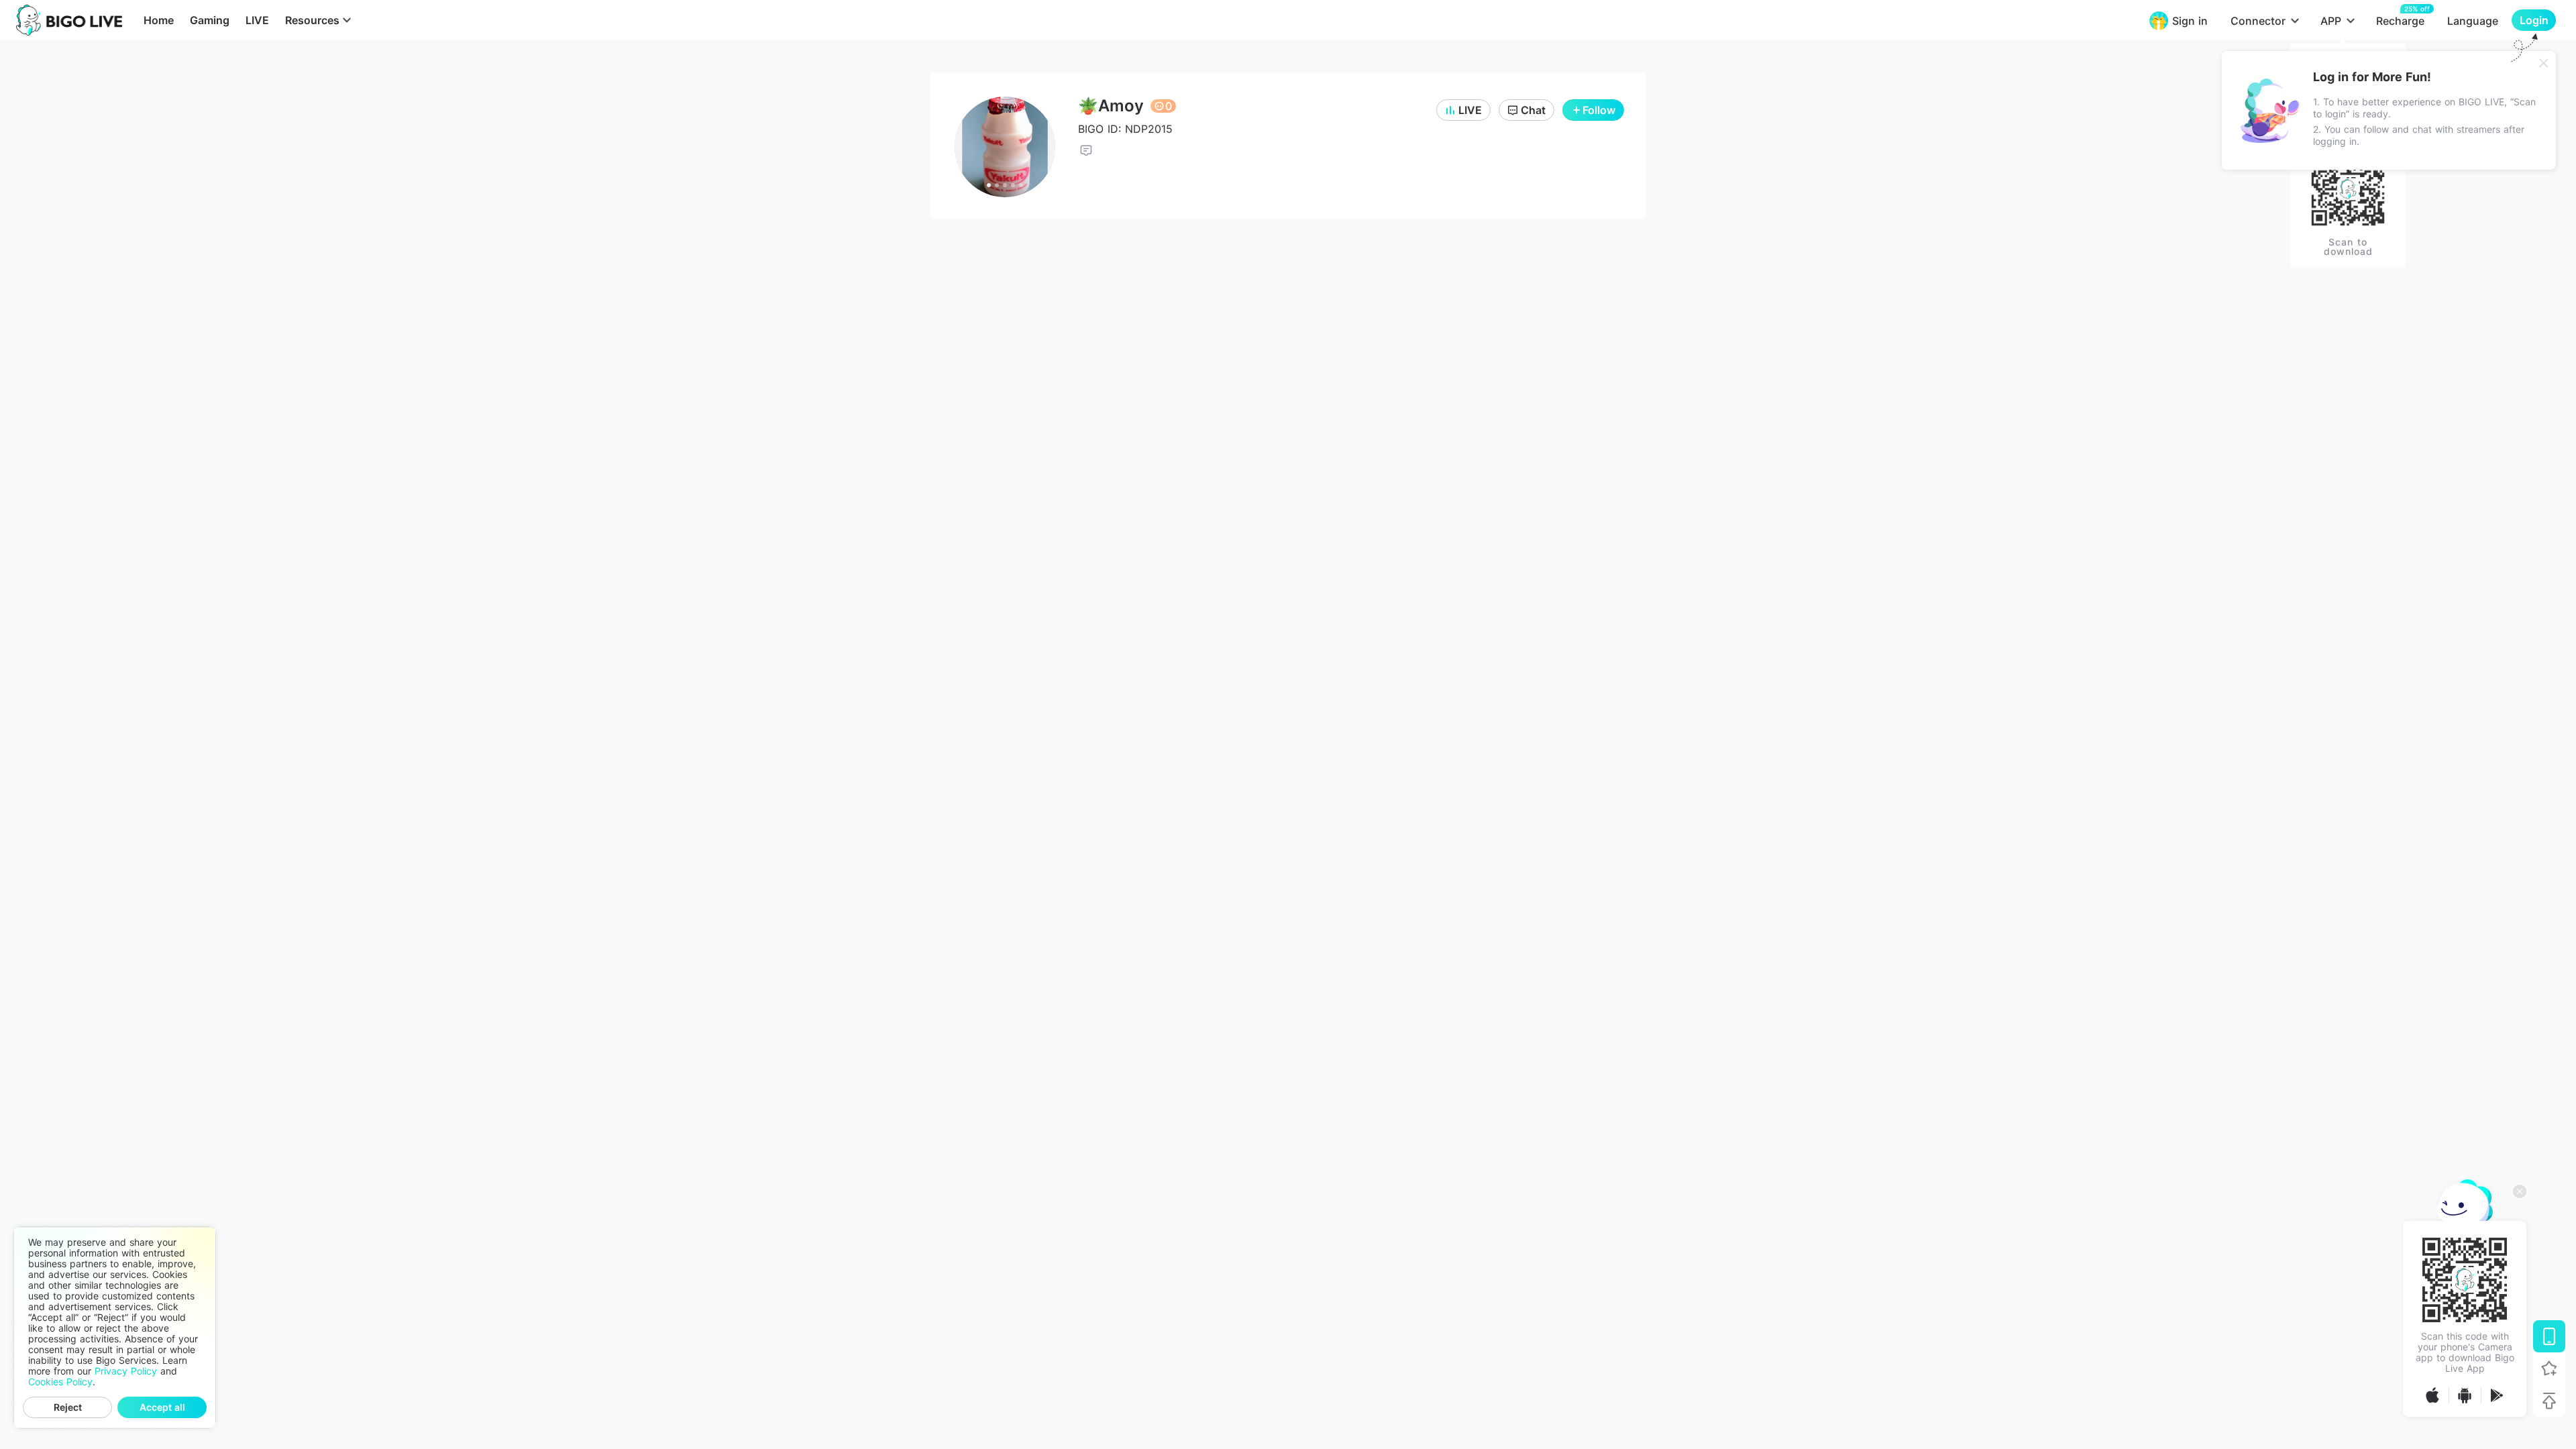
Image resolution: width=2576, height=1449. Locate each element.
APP (2331, 21)
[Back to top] (2549, 1401)
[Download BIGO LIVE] (2549, 1336)
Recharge (2400, 20)
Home (159, 20)
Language (2473, 21)
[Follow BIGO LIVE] (2549, 1368)
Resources (312, 20)
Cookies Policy (60, 1382)
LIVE (257, 20)
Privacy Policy (126, 1371)
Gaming (210, 20)
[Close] (2544, 63)
